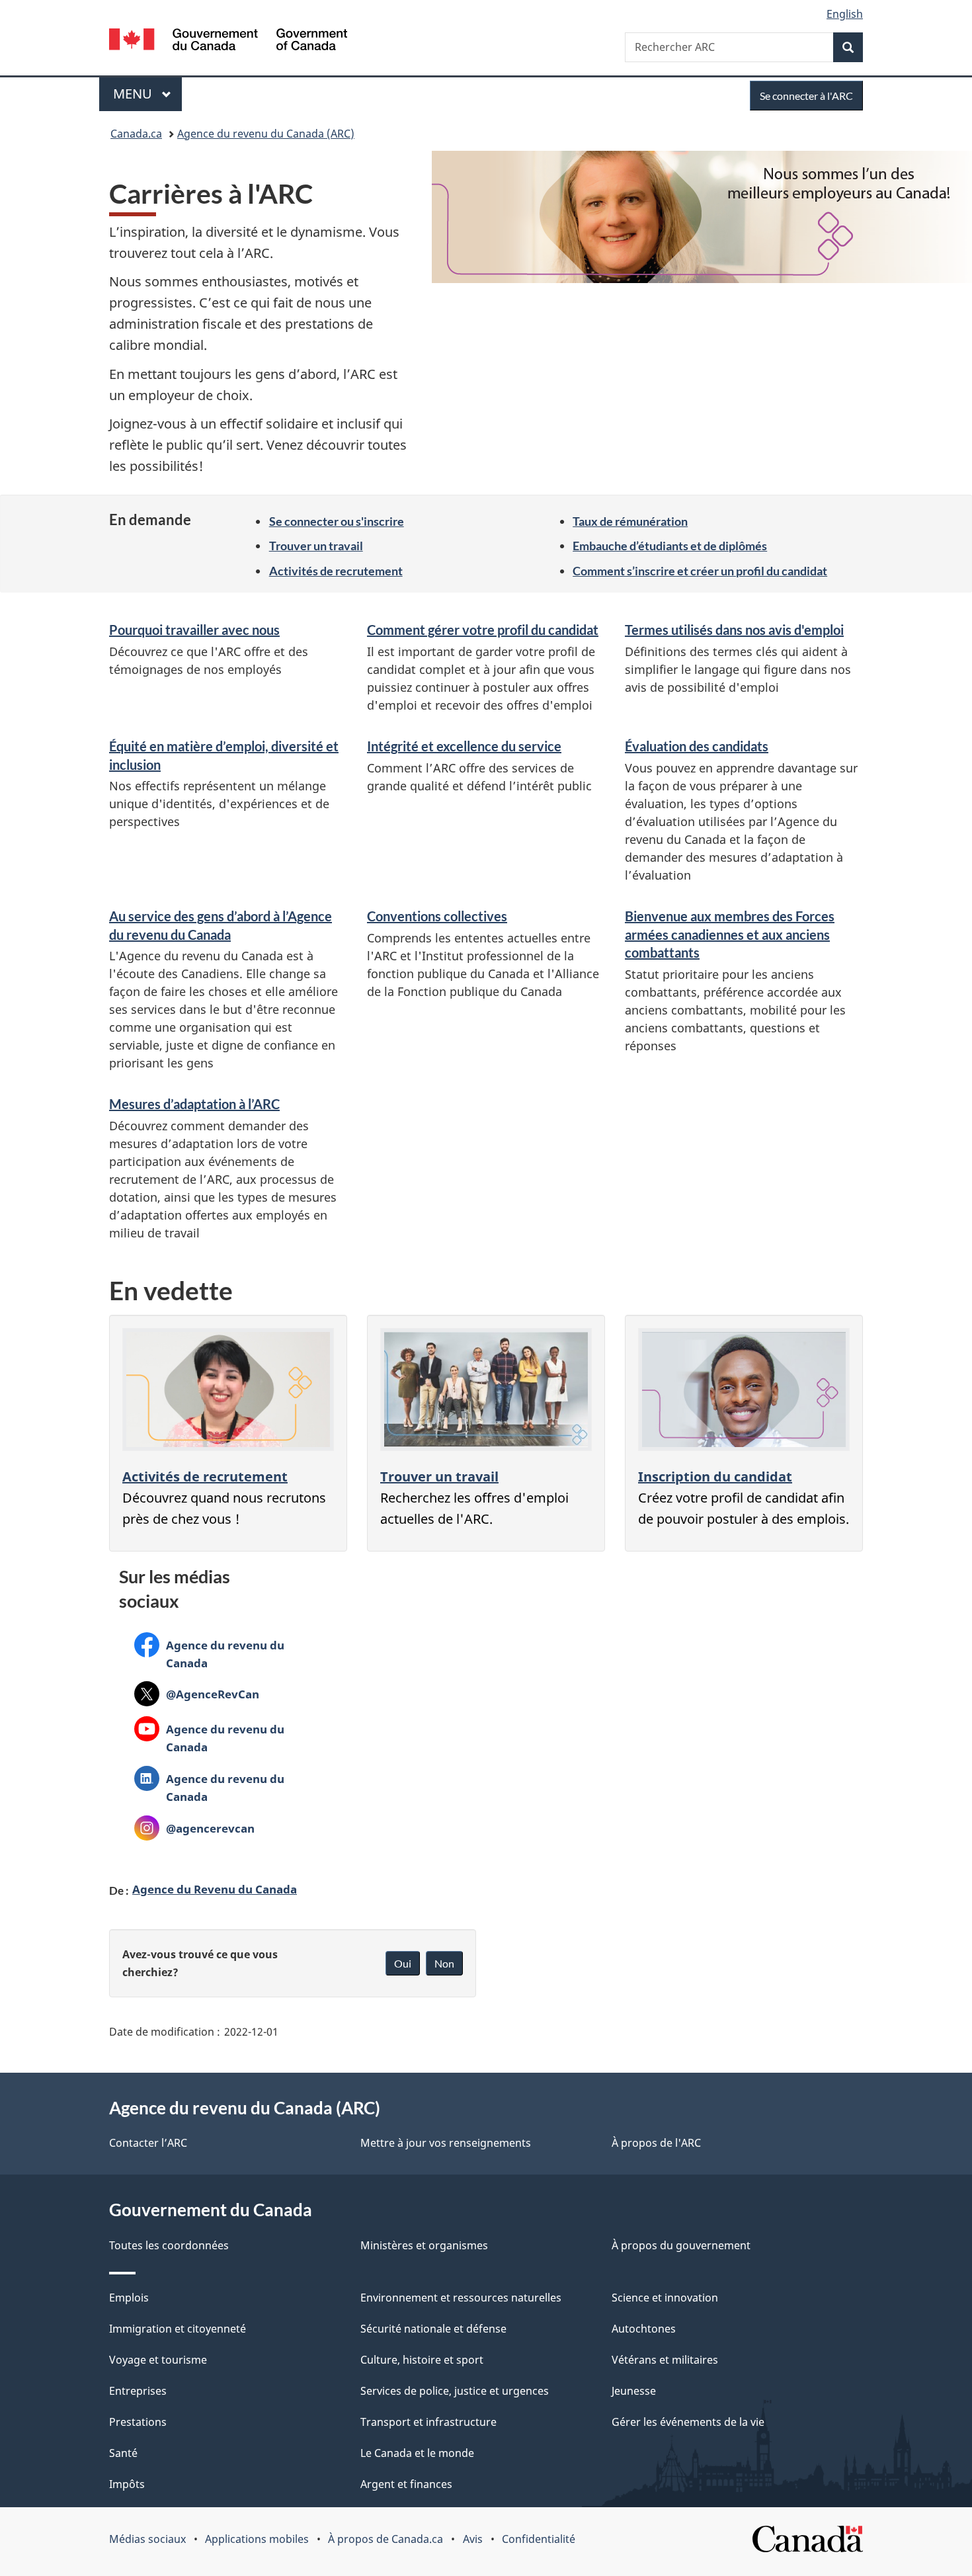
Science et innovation (665, 2298)
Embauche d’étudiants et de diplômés (670, 546)
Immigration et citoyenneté (178, 2329)
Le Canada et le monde (417, 2453)
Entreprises (138, 2391)
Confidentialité (539, 2539)
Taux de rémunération (630, 521)
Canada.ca (136, 134)
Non (444, 1963)
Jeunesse (634, 2391)
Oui (403, 1963)
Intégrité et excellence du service (464, 746)
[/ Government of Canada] (228, 41)
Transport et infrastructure (428, 2422)
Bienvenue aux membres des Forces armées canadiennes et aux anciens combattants (730, 934)
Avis (473, 2539)
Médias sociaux (147, 2539)
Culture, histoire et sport (422, 2360)
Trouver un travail (316, 546)
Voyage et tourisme (158, 2360)
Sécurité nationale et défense (433, 2329)
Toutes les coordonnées (169, 2245)
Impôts (127, 2484)
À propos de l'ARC (656, 2143)
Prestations (138, 2422)
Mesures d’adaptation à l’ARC (194, 1104)
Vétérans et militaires (665, 2360)
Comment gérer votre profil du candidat (483, 630)
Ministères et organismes (424, 2245)
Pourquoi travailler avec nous (194, 630)
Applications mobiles (257, 2539)
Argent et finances (406, 2484)
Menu (147, 94)
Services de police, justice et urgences (455, 2391)
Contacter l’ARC (148, 2143)
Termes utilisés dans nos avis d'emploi (734, 630)
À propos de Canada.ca (385, 2539)
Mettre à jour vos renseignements (446, 2143)
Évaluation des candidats (697, 746)
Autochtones (644, 2329)
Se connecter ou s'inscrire (337, 521)
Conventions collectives (437, 916)
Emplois (129, 2298)
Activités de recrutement (336, 571)
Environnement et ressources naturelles (461, 2298)
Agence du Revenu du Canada (215, 1889)
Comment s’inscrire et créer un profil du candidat (700, 571)
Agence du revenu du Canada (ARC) (266, 134)
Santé (123, 2453)
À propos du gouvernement (681, 2245)
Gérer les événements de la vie (688, 2422)
